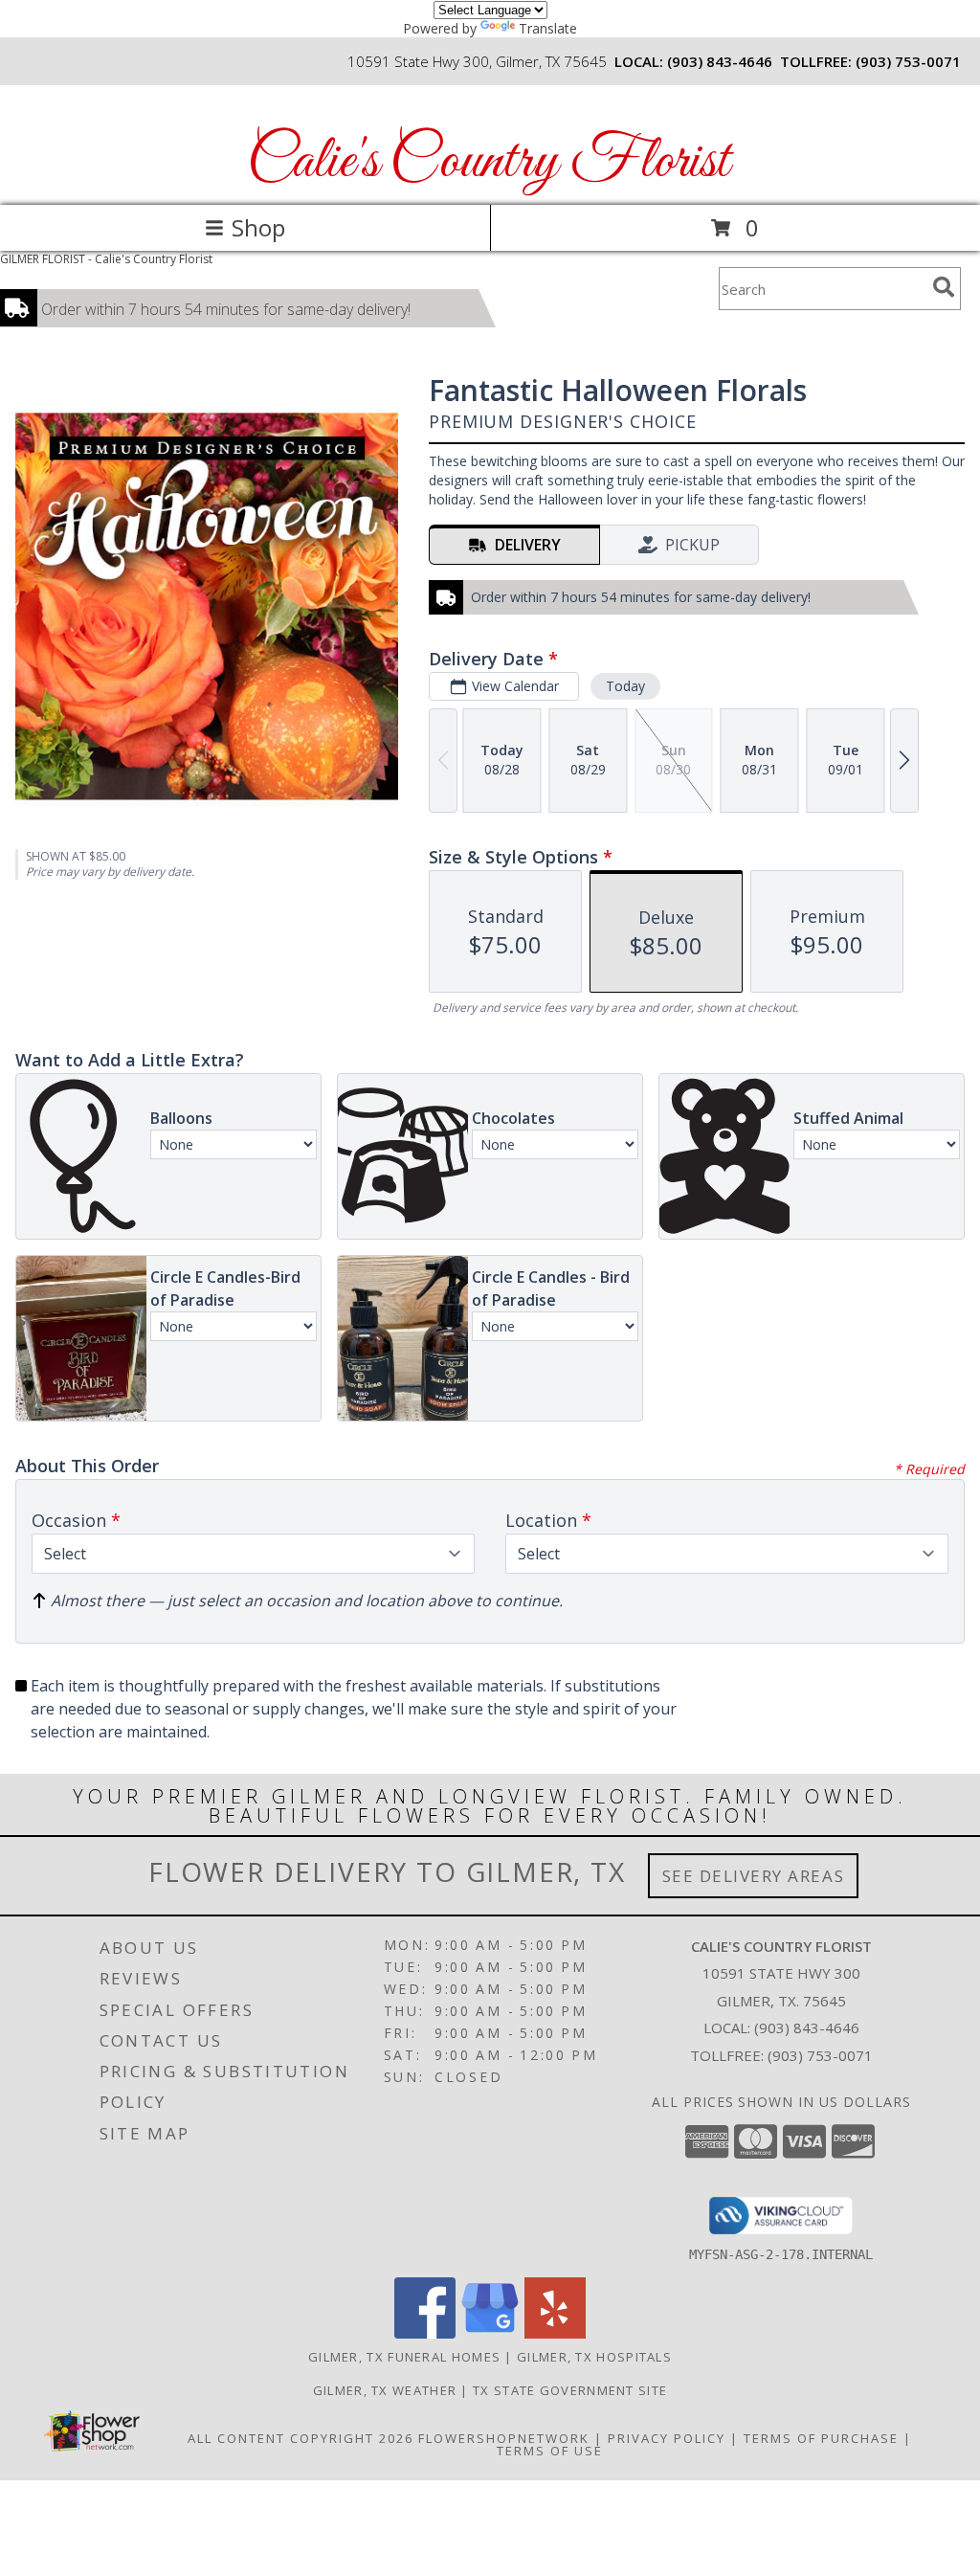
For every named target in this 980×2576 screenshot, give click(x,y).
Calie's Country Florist (488, 162)
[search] (944, 287)
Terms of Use (550, 2451)
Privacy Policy (667, 2438)
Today (625, 686)
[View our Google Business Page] (490, 2333)
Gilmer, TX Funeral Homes (404, 2357)
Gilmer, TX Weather (385, 2390)
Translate (548, 28)
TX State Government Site (570, 2390)
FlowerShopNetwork (504, 2438)
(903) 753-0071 (908, 61)
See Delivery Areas (754, 1876)
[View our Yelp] (555, 2333)
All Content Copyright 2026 (301, 2438)
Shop (258, 227)
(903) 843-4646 (720, 61)
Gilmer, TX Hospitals (594, 2357)
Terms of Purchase (821, 2438)
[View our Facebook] (425, 2333)
